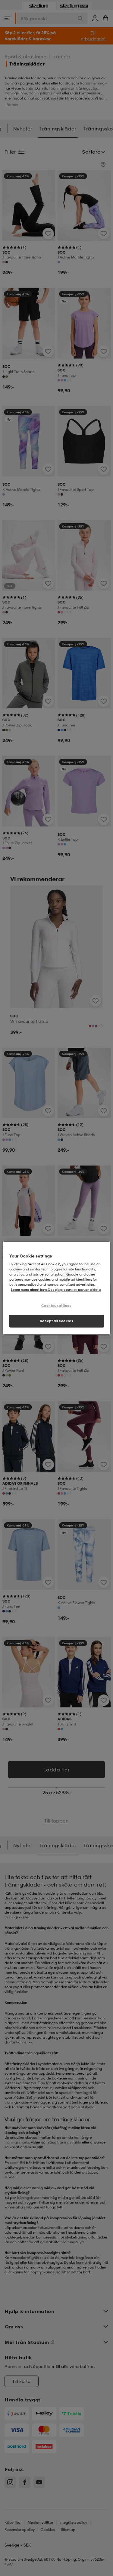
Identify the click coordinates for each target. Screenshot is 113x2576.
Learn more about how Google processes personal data (56, 1290)
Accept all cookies (56, 1321)
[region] (56, 1288)
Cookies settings (56, 1306)
